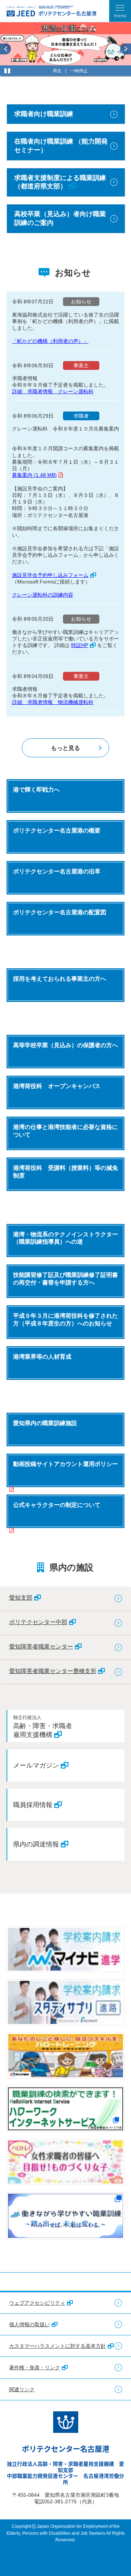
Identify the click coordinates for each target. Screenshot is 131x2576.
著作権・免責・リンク (35, 2368)
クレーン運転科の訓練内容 (43, 595)
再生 (57, 71)
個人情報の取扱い (29, 2324)
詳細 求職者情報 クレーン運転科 (53, 391)
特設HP (80, 645)
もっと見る (65, 748)
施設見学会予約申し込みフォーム (50, 575)
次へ (126, 49)
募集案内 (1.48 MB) (34, 475)
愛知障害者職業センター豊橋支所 (53, 1671)
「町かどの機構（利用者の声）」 (50, 341)
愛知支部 (21, 1597)
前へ (5, 49)
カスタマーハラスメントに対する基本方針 (57, 2346)
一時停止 (79, 71)
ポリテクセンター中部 (38, 1622)
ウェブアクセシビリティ (37, 2303)
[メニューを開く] (120, 11)
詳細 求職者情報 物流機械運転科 (53, 702)
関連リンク (22, 2389)
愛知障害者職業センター (41, 1646)
